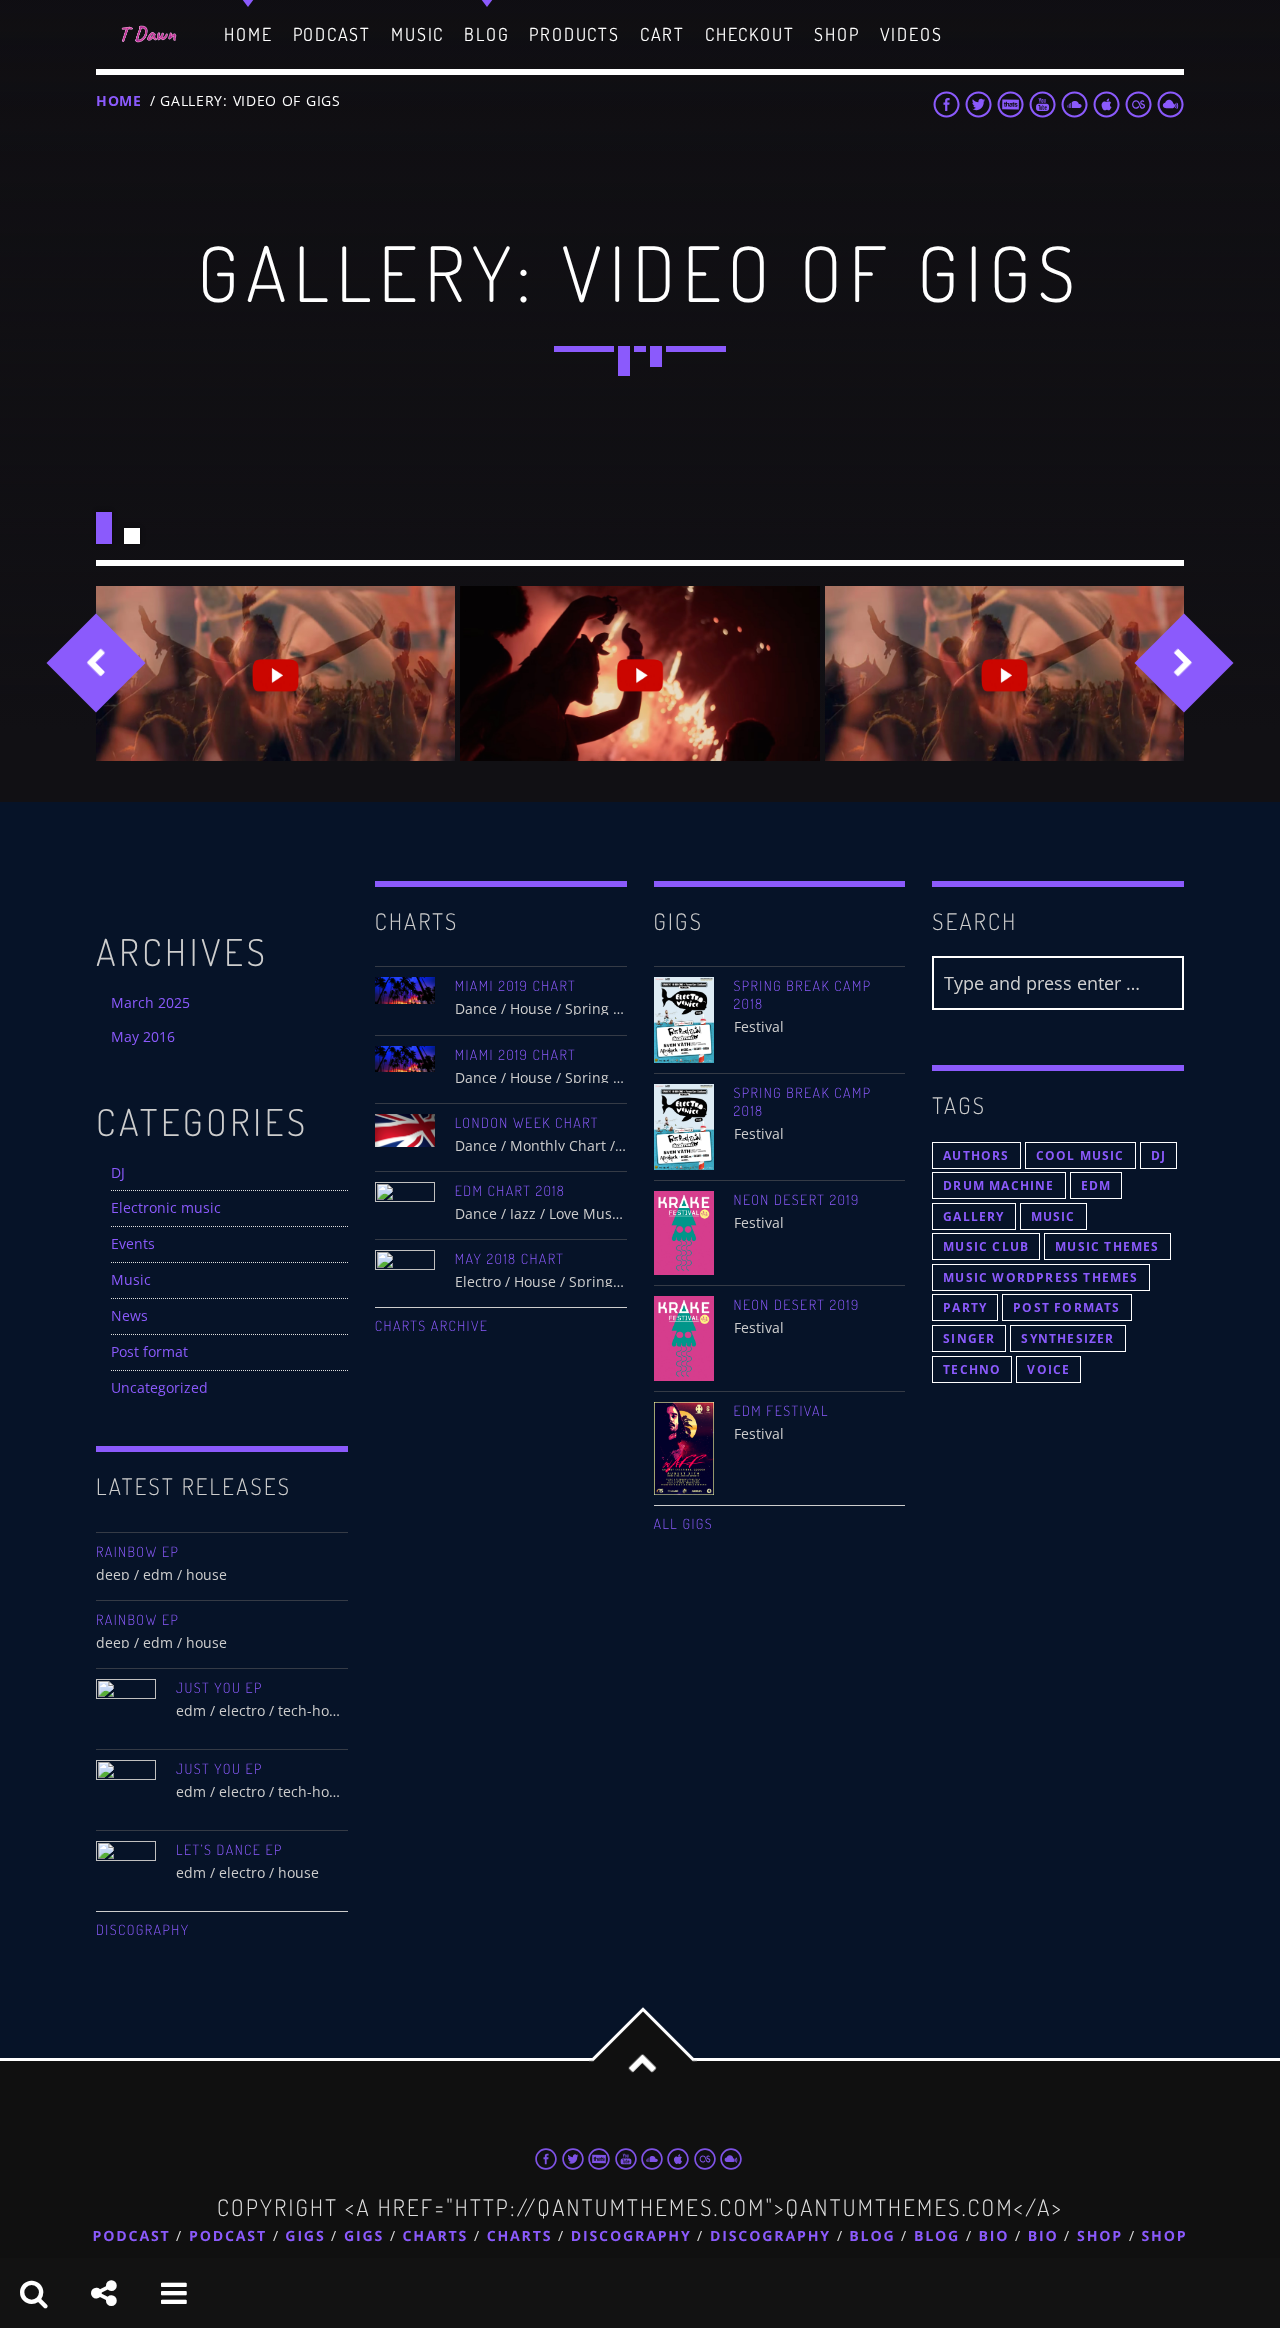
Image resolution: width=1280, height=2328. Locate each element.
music (1053, 1216)
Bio (994, 2236)
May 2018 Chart (510, 1259)
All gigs (684, 1524)
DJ (118, 1172)
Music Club (986, 1246)
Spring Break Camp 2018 (803, 995)
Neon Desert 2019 (797, 1200)
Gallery (973, 1216)
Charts (436, 2236)
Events (133, 1243)
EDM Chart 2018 (510, 1191)
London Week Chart (527, 1123)
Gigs (305, 2236)
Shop (1100, 2236)
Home (119, 100)
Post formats (1066, 1307)
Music (131, 1279)
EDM (1096, 1185)
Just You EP (219, 1688)
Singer (969, 1338)
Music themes (1107, 1246)
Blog (872, 2236)
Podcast (132, 2236)
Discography (142, 1930)
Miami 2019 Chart (515, 986)
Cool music (1080, 1155)
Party (965, 1307)
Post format (149, 1351)
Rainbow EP (137, 1552)
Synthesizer (1067, 1338)
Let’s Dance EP (229, 1850)
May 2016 (143, 1036)
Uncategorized (159, 1387)
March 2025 (150, 1002)
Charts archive (432, 1326)
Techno (972, 1369)
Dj (1158, 1155)
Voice (1048, 1369)
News (129, 1315)
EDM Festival (781, 1411)
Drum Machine (998, 1185)
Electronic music (166, 1207)
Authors (976, 1155)
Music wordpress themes (1040, 1277)
